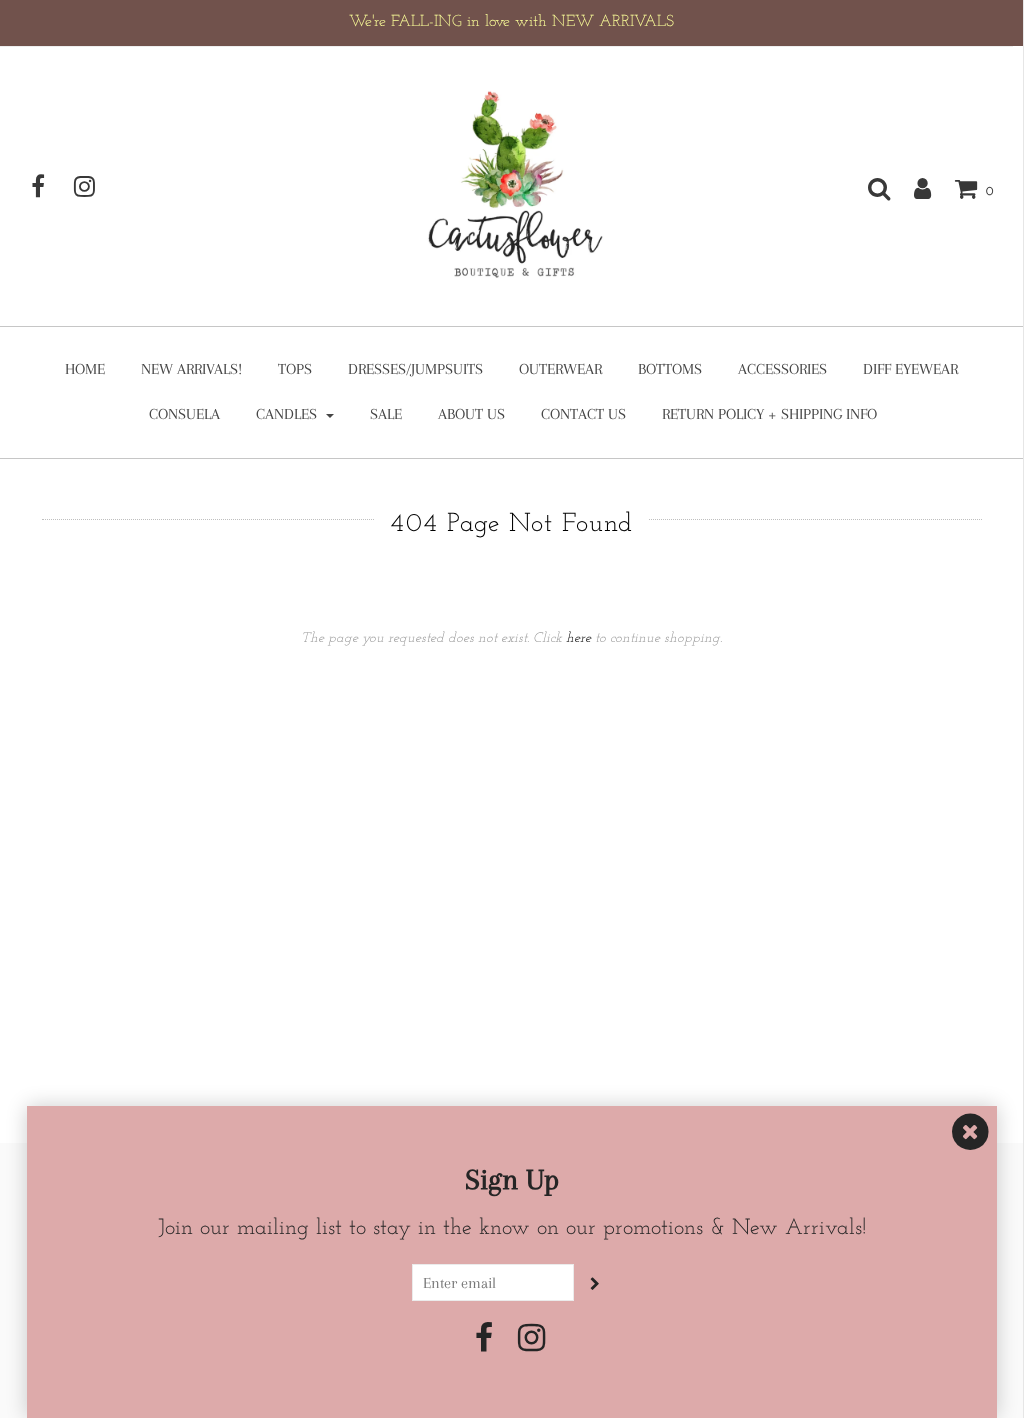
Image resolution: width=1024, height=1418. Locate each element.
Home (85, 369)
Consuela (184, 414)
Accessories (782, 369)
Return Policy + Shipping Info (769, 414)
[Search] (869, 188)
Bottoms (670, 369)
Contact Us (583, 414)
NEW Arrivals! (191, 369)
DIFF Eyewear (910, 369)
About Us (471, 414)
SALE (386, 414)
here (578, 638)
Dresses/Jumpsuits (415, 369)
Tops (295, 369)
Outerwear (560, 369)
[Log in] (912, 188)
